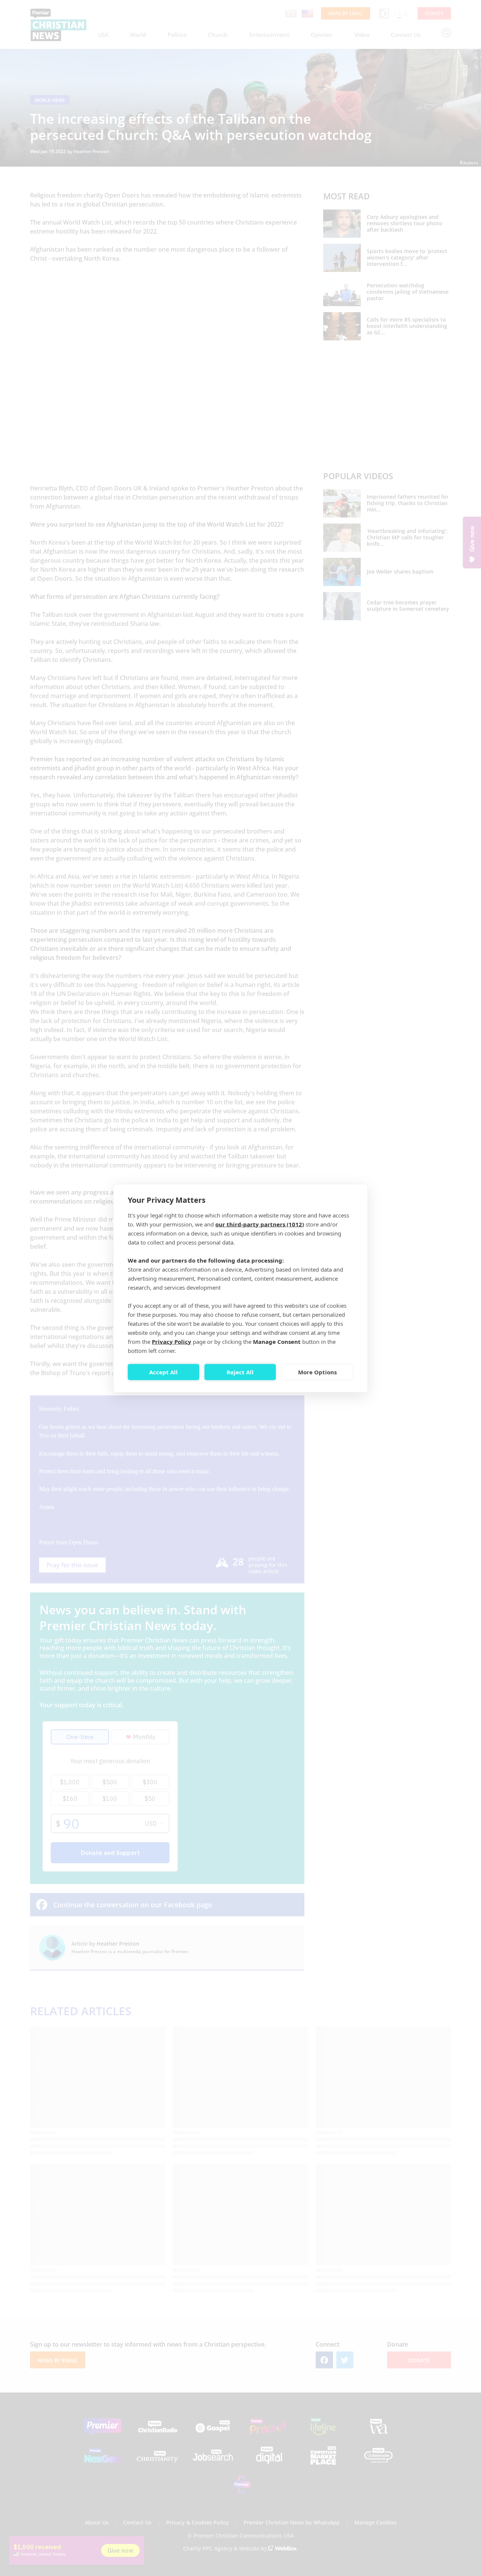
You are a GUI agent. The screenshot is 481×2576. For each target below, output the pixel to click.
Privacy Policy (172, 1341)
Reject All (240, 1372)
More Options (317, 1372)
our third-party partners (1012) (260, 1224)
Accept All (163, 1372)
